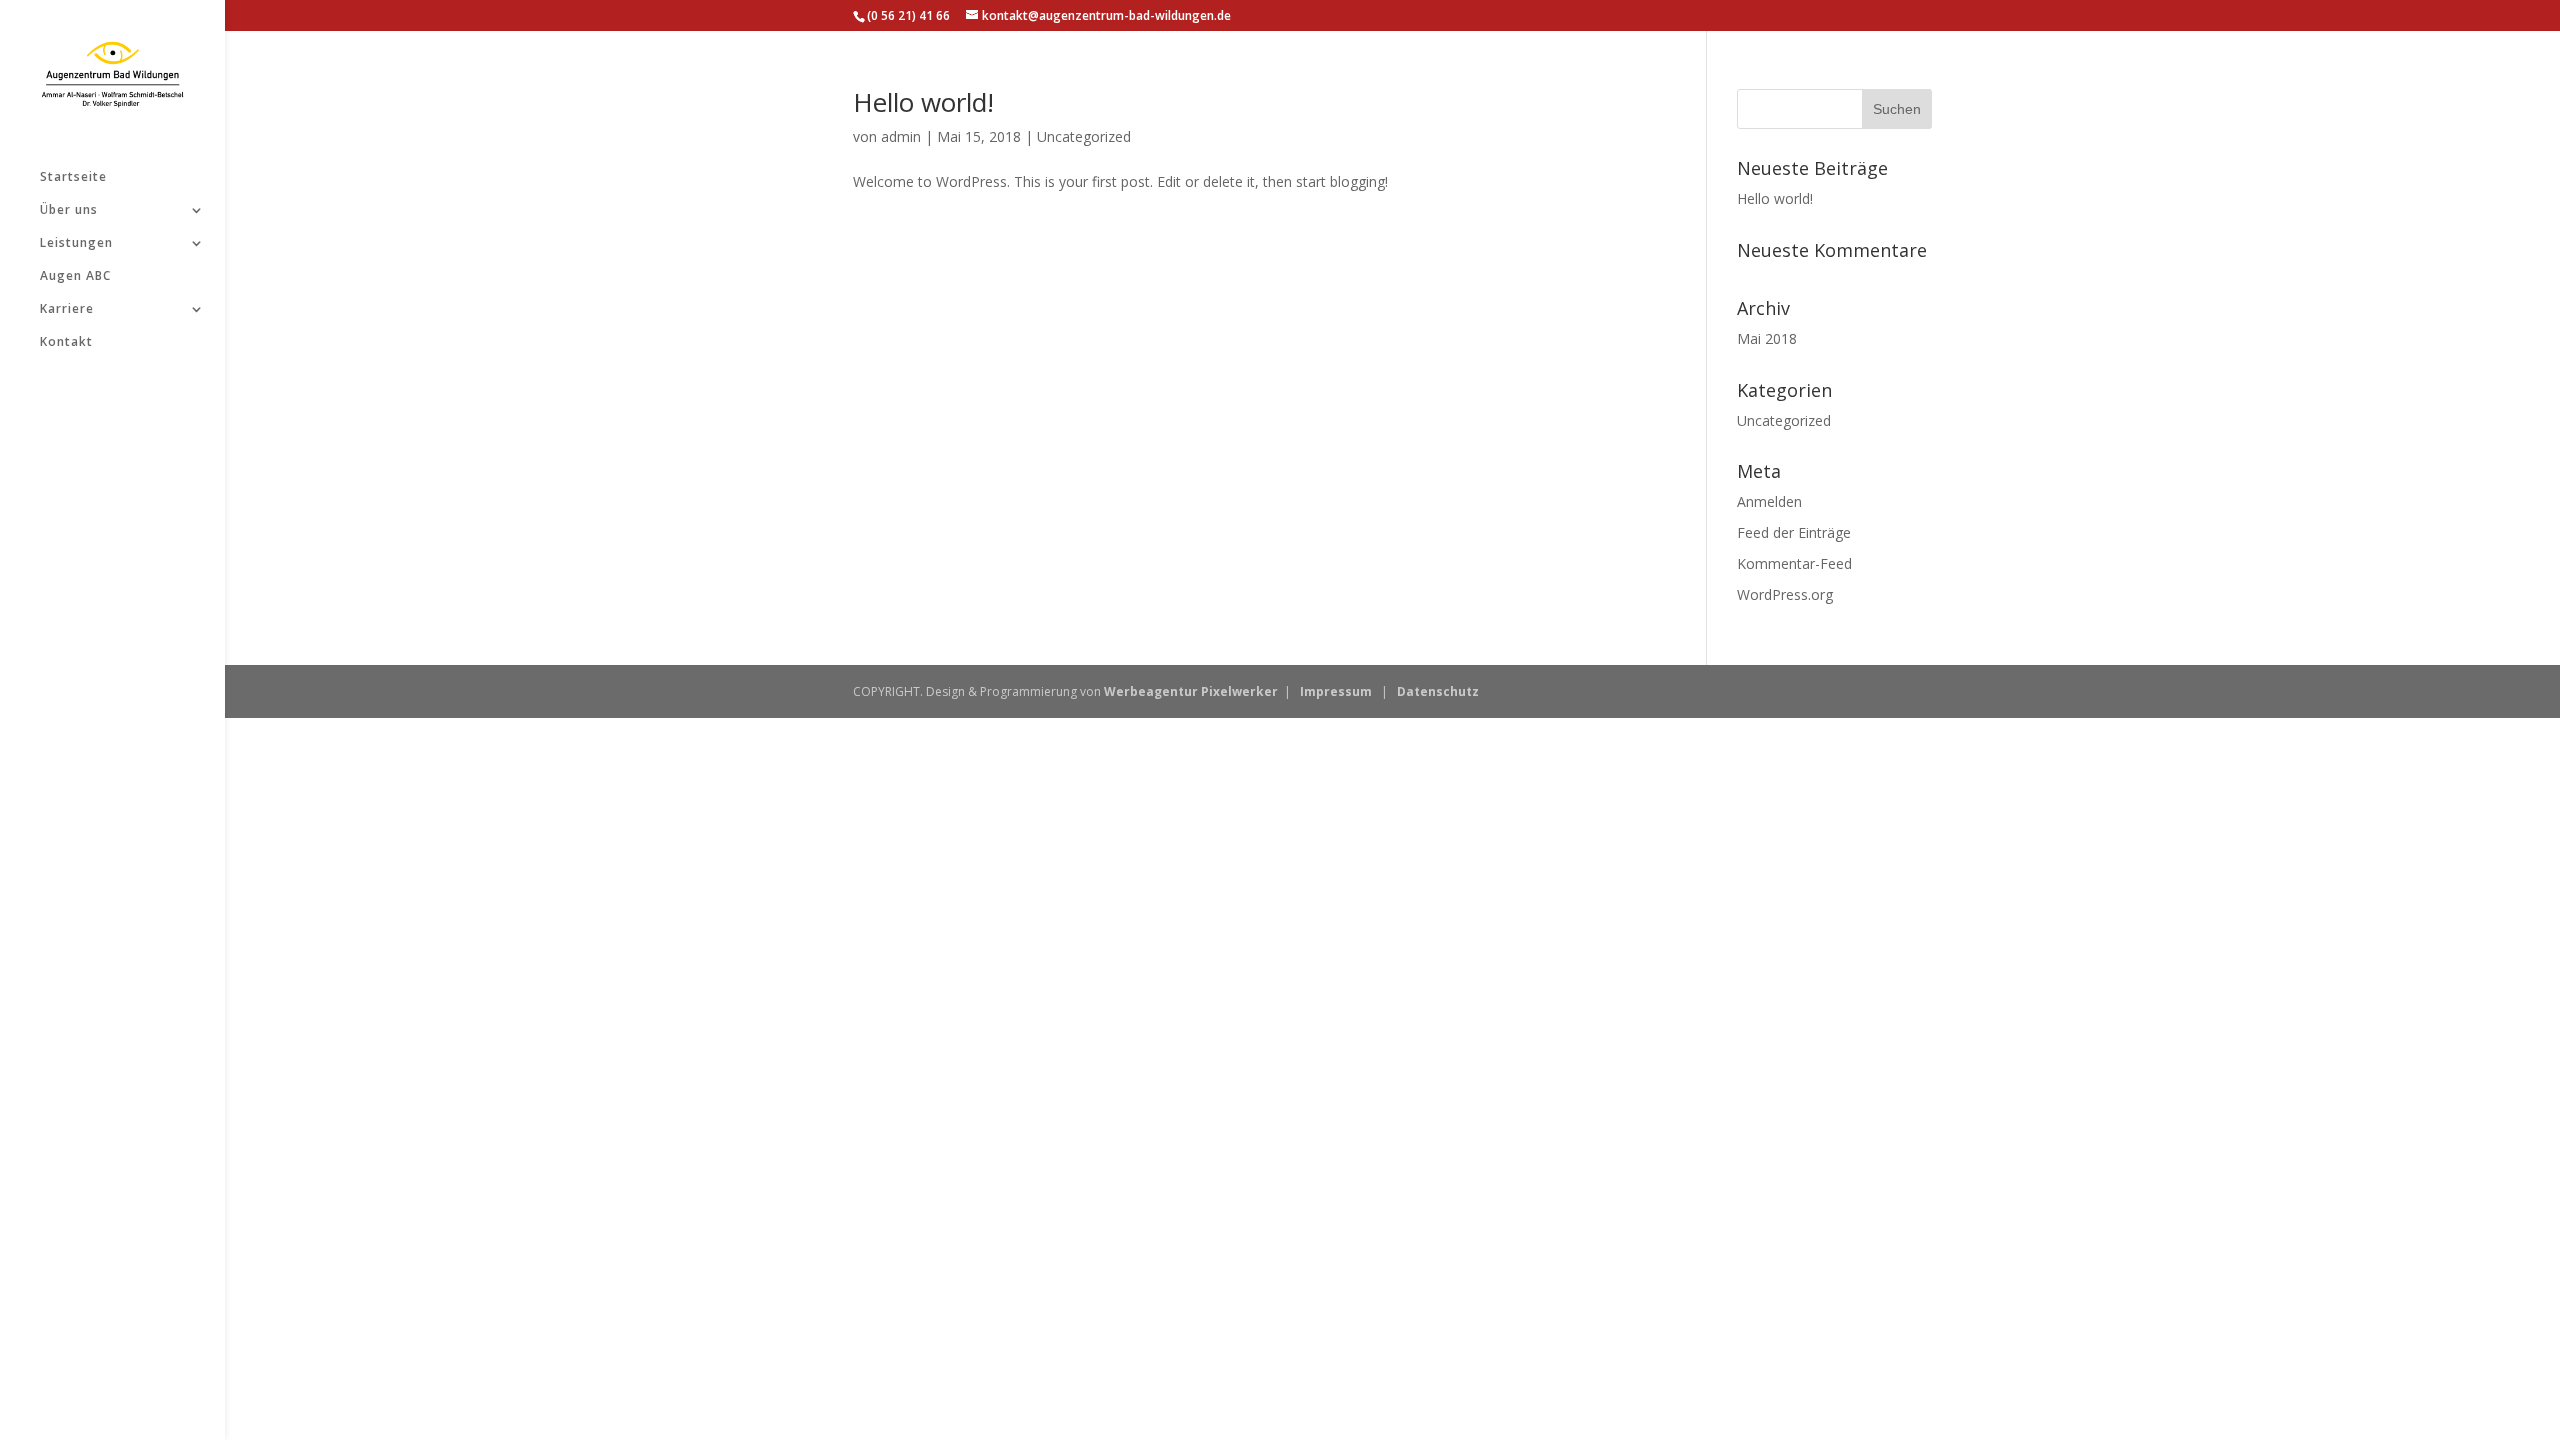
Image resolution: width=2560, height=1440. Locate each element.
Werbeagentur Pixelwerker (1191, 691)
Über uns (69, 210)
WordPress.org (1785, 594)
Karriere (67, 309)
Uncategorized (1084, 136)
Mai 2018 (1767, 338)
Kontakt (66, 342)
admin (901, 136)
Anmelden (1769, 501)
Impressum (1336, 691)
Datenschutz (1438, 691)
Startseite (73, 177)
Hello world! (923, 102)
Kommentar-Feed (1794, 563)
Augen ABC (75, 276)
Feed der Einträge (1794, 532)
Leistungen (76, 243)
